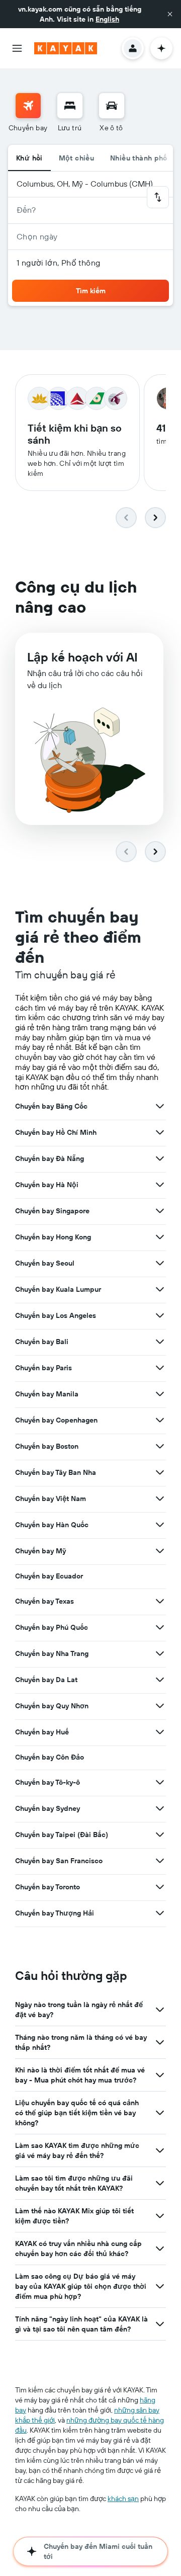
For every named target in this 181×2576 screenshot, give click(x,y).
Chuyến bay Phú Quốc (52, 1627)
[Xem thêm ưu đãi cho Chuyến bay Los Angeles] (160, 1315)
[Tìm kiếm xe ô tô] (112, 106)
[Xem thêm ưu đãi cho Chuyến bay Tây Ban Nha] (160, 1472)
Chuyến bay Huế (42, 1732)
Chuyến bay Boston (47, 1446)
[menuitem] (28, 113)
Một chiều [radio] (76, 158)
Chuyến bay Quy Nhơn (52, 1706)
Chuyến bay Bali (42, 1342)
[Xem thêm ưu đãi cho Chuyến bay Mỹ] (160, 1551)
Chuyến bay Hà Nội (47, 1185)
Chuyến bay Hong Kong (53, 1237)
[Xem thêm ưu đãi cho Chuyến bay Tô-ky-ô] (160, 1782)
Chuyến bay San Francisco (59, 1861)
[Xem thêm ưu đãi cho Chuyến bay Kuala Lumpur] (160, 1289)
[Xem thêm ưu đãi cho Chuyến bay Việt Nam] (160, 1499)
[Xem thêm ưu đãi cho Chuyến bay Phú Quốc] (160, 1627)
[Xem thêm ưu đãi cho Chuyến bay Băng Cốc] (160, 1106)
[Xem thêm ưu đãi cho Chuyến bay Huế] (160, 1732)
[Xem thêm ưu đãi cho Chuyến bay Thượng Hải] (160, 1913)
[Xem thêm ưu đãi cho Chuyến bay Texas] (160, 1601)
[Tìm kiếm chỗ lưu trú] (70, 106)
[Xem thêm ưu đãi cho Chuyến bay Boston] (160, 1446)
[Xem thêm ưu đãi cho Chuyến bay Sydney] (160, 1808)
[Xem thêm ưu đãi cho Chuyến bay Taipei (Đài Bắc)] (160, 1835)
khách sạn (123, 2499)
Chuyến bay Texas (44, 1601)
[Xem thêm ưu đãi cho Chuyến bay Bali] (160, 1342)
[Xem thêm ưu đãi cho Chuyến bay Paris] (160, 1368)
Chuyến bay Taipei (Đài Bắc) (62, 1835)
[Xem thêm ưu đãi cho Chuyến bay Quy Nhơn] (160, 1706)
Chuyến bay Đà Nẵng (50, 1158)
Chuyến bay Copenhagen (56, 1420)
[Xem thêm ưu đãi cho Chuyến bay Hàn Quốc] (160, 1525)
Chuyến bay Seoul (45, 1263)
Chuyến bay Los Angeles (56, 1315)
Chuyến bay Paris (43, 1368)
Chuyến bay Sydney (48, 1808)
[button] (170, 14)
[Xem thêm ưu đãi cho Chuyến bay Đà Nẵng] (160, 1158)
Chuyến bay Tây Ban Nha (56, 1472)
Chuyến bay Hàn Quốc (52, 1525)
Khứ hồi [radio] (29, 158)
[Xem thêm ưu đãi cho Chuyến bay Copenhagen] (160, 1420)
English (107, 19)
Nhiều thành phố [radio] (139, 158)
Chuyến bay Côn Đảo (50, 1757)
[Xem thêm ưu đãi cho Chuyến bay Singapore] (160, 1211)
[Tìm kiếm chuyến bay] (28, 106)
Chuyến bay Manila (47, 1394)
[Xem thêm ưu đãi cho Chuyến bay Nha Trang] (160, 1653)
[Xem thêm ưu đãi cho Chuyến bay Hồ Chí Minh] (160, 1132)
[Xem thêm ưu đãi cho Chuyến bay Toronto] (160, 1887)
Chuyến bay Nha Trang (52, 1653)
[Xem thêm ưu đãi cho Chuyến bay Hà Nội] (160, 1185)
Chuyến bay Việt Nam (51, 1499)
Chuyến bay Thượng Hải (55, 1913)
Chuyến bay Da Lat (46, 1680)
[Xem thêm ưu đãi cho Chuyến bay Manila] (160, 1394)
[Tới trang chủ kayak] (66, 48)
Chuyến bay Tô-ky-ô (48, 1782)
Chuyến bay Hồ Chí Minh (56, 1132)
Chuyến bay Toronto (48, 1887)
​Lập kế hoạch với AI (82, 657)
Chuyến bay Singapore (52, 1211)
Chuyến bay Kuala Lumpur (58, 1289)
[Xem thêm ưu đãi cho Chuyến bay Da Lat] (160, 1680)
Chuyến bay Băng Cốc (51, 1106)
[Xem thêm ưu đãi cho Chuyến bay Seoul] (160, 1263)
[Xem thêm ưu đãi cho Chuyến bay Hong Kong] (160, 1237)
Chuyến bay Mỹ (40, 1551)
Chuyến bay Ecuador (49, 1576)
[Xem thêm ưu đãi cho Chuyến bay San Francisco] (160, 1861)
